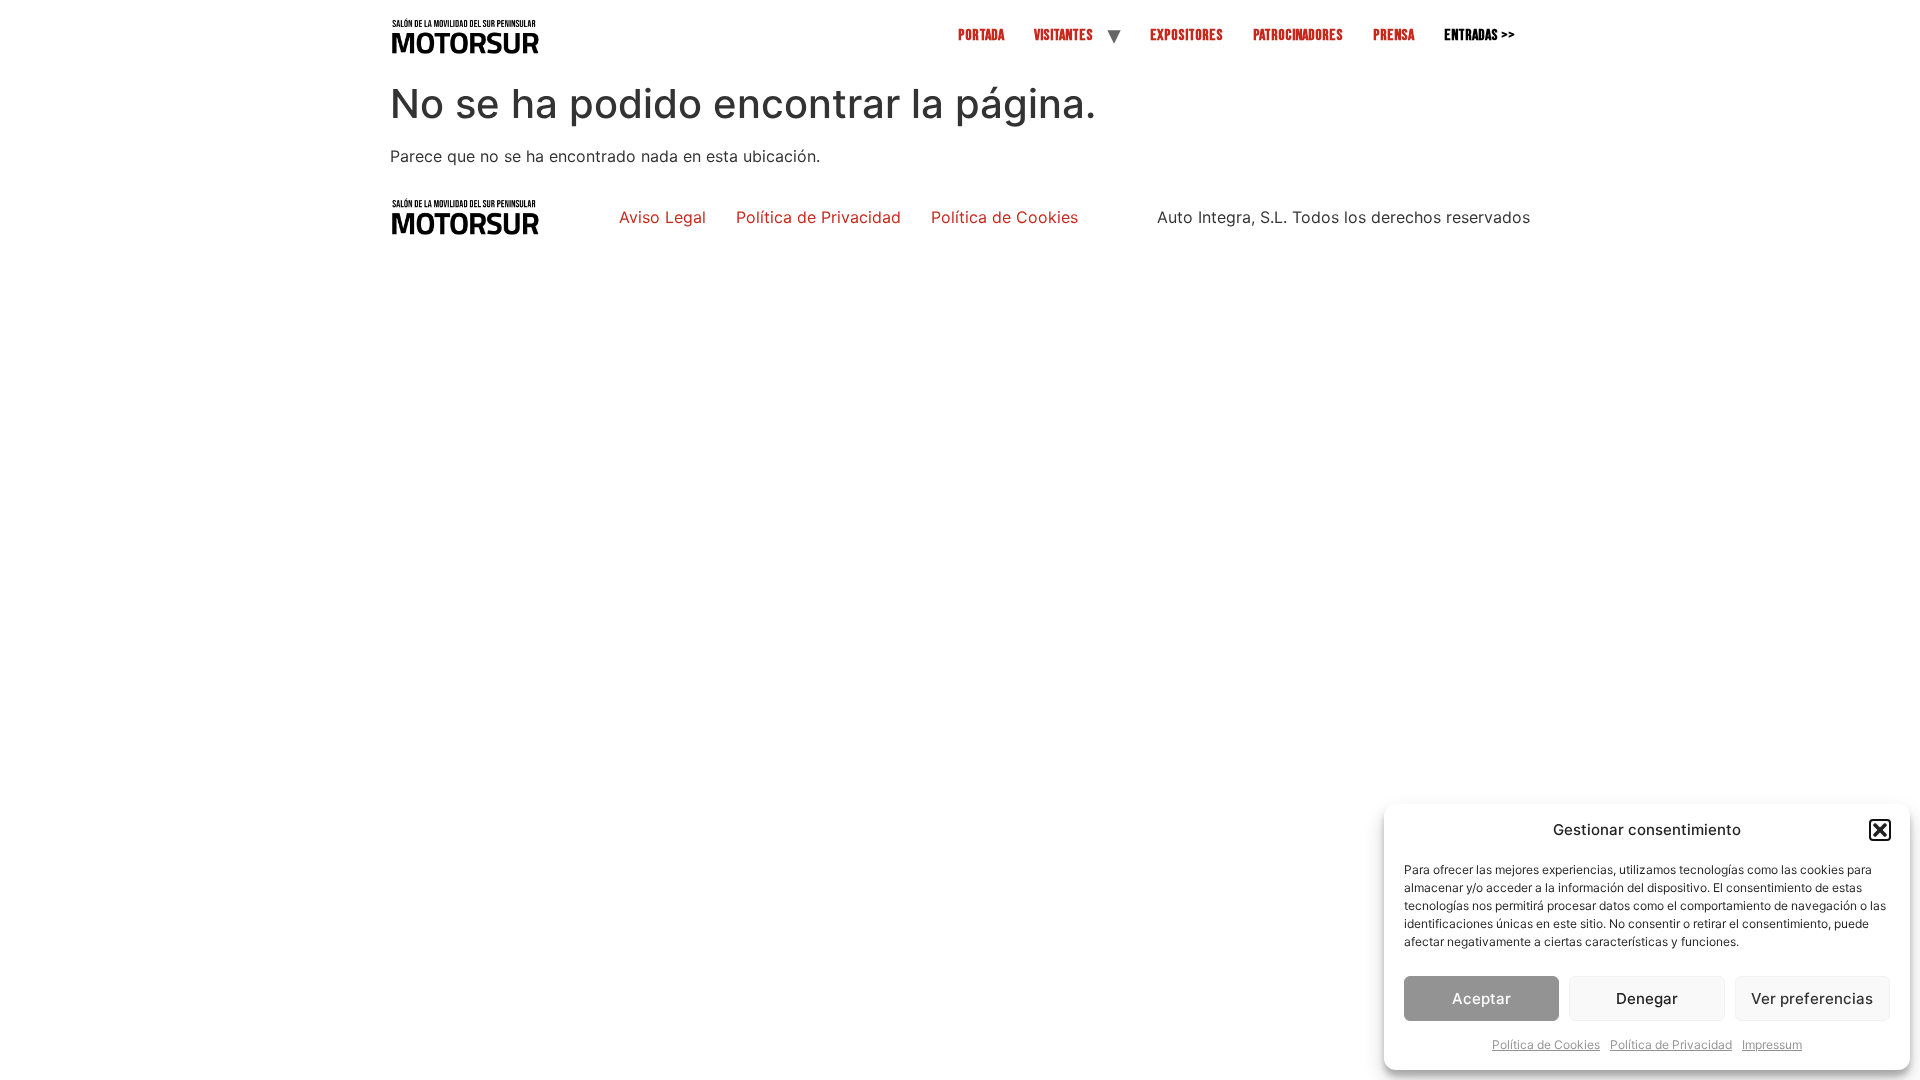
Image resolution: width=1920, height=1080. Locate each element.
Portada (981, 35)
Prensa (1393, 35)
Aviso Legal (662, 217)
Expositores (1186, 35)
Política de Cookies (1546, 1044)
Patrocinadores (1298, 35)
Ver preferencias (1812, 998)
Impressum (1772, 1044)
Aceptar (1481, 998)
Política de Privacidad (1671, 1044)
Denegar (1647, 998)
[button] (1880, 830)
